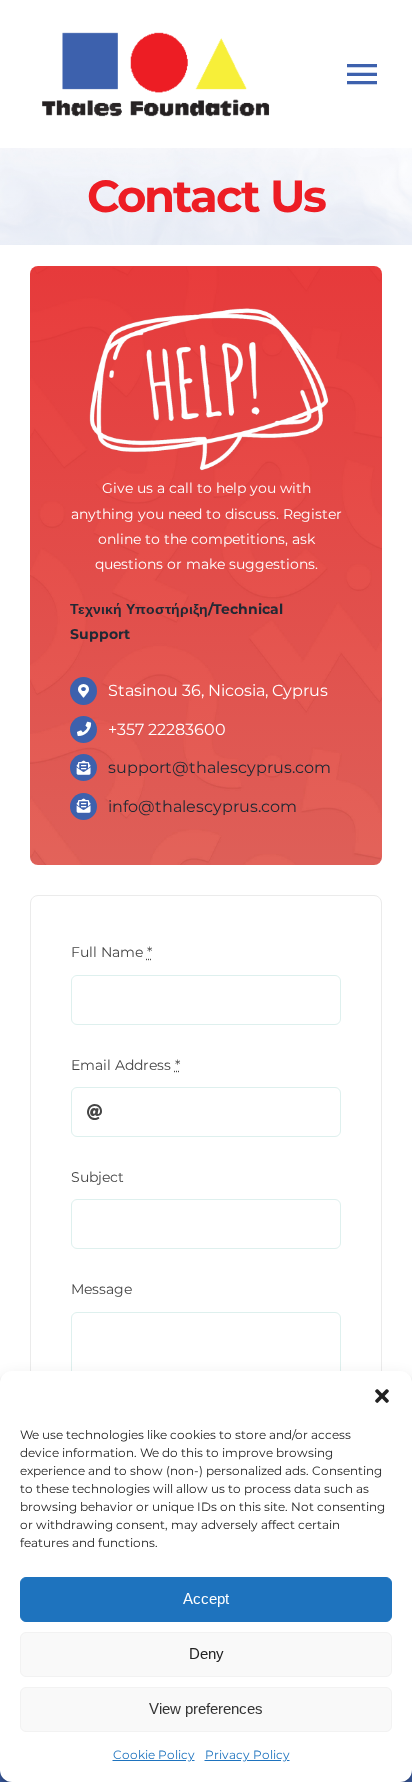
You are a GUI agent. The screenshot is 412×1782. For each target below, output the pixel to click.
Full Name (111, 952)
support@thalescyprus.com (219, 767)
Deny (206, 1653)
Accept (206, 1598)
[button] (382, 1396)
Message (101, 1289)
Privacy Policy (247, 1754)
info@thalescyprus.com (202, 806)
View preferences (206, 1708)
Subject (97, 1177)
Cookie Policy (154, 1754)
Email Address (125, 1065)
